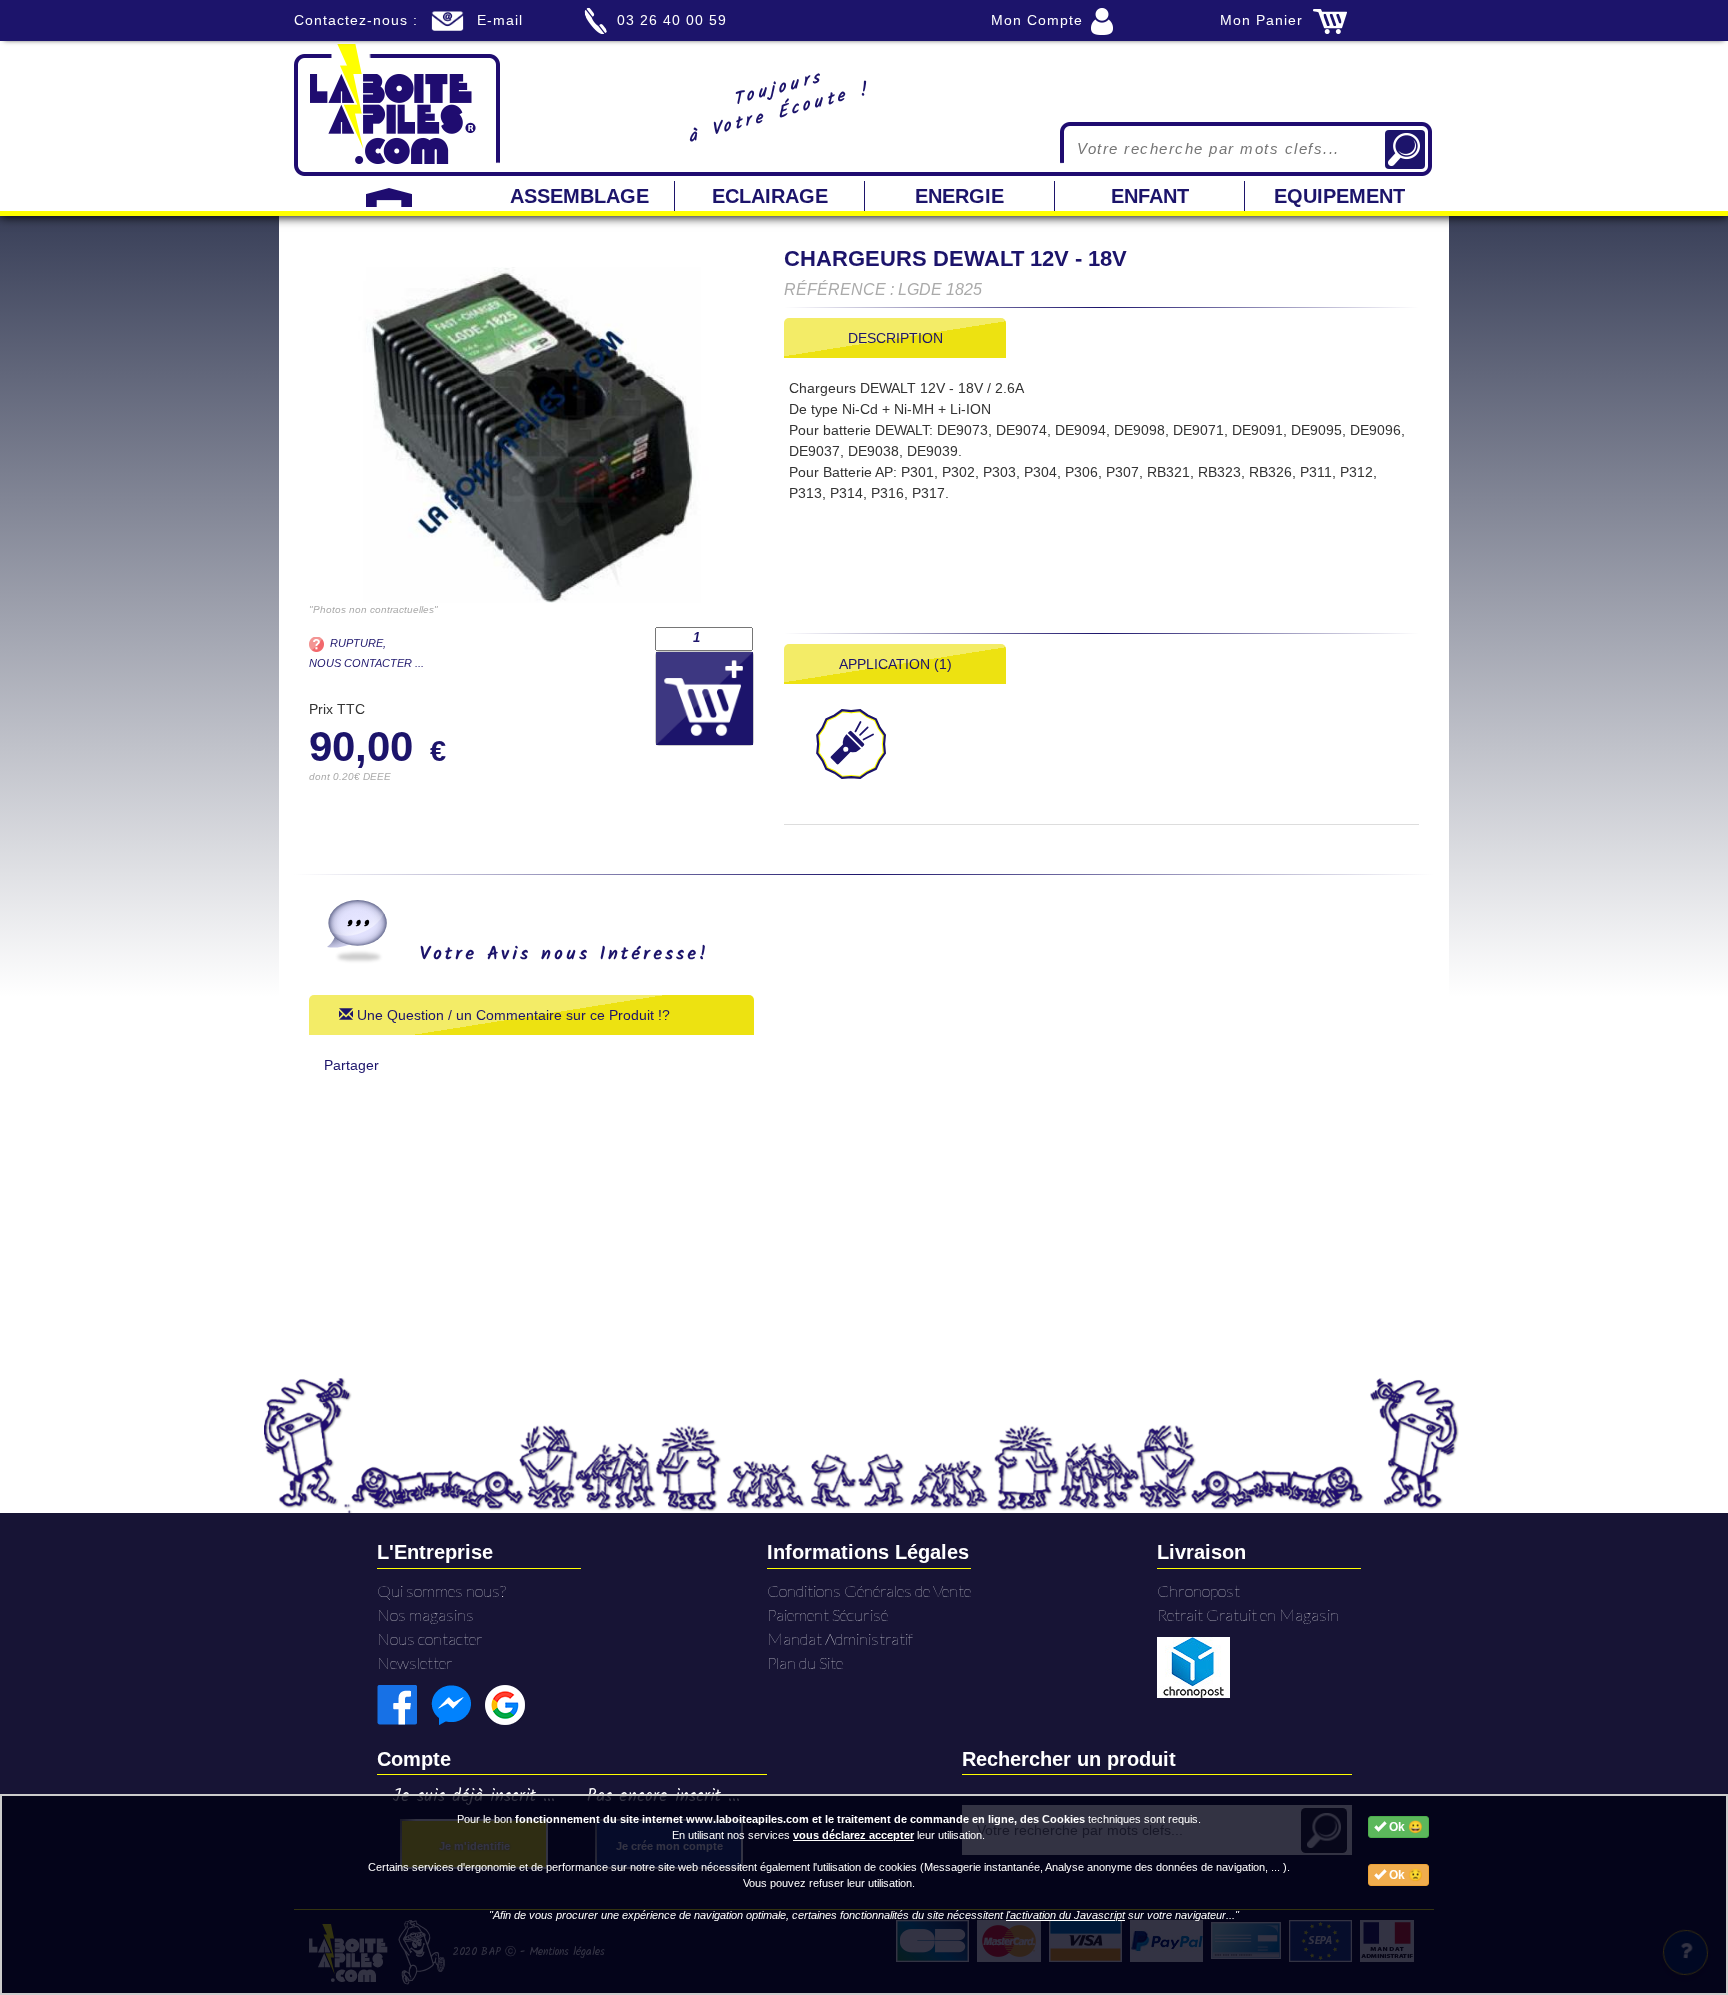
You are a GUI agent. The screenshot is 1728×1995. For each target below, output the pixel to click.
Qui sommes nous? (441, 1590)
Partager (351, 1065)
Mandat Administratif (840, 1638)
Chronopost (1198, 1590)
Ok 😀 (1404, 1827)
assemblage (579, 196)
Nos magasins (425, 1614)
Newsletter (415, 1662)
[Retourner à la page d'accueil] (397, 108)
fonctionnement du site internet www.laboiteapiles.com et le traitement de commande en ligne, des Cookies (800, 1819)
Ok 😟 (1404, 1875)
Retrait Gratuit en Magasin (1248, 1614)
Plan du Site (805, 1662)
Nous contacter (430, 1638)
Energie (959, 196)
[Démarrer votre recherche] (1405, 149)
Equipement (1339, 196)
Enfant (1150, 196)
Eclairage (770, 196)
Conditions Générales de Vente (869, 1590)
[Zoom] (531, 435)
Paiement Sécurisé (827, 1614)
